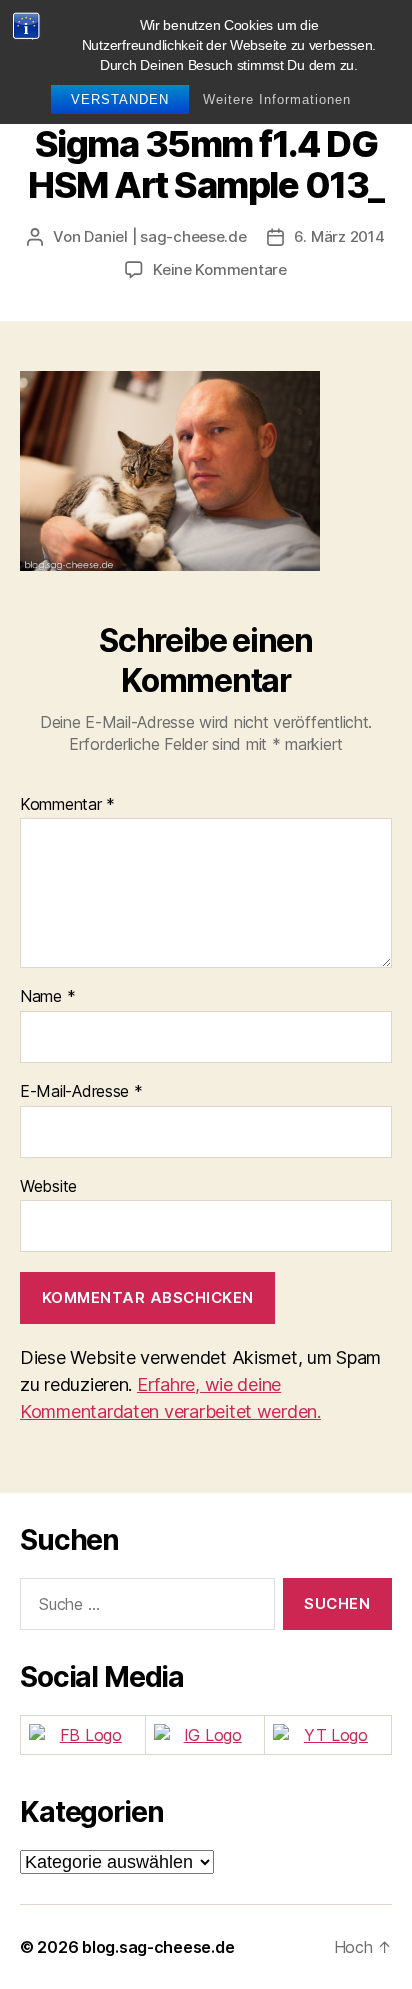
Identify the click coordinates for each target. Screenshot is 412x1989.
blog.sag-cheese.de (158, 1947)
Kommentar (67, 805)
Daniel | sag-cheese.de (165, 236)
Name (47, 997)
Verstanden (120, 99)
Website (48, 1187)
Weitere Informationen (277, 99)
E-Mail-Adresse (81, 1092)
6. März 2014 (339, 236)
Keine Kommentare (220, 269)
